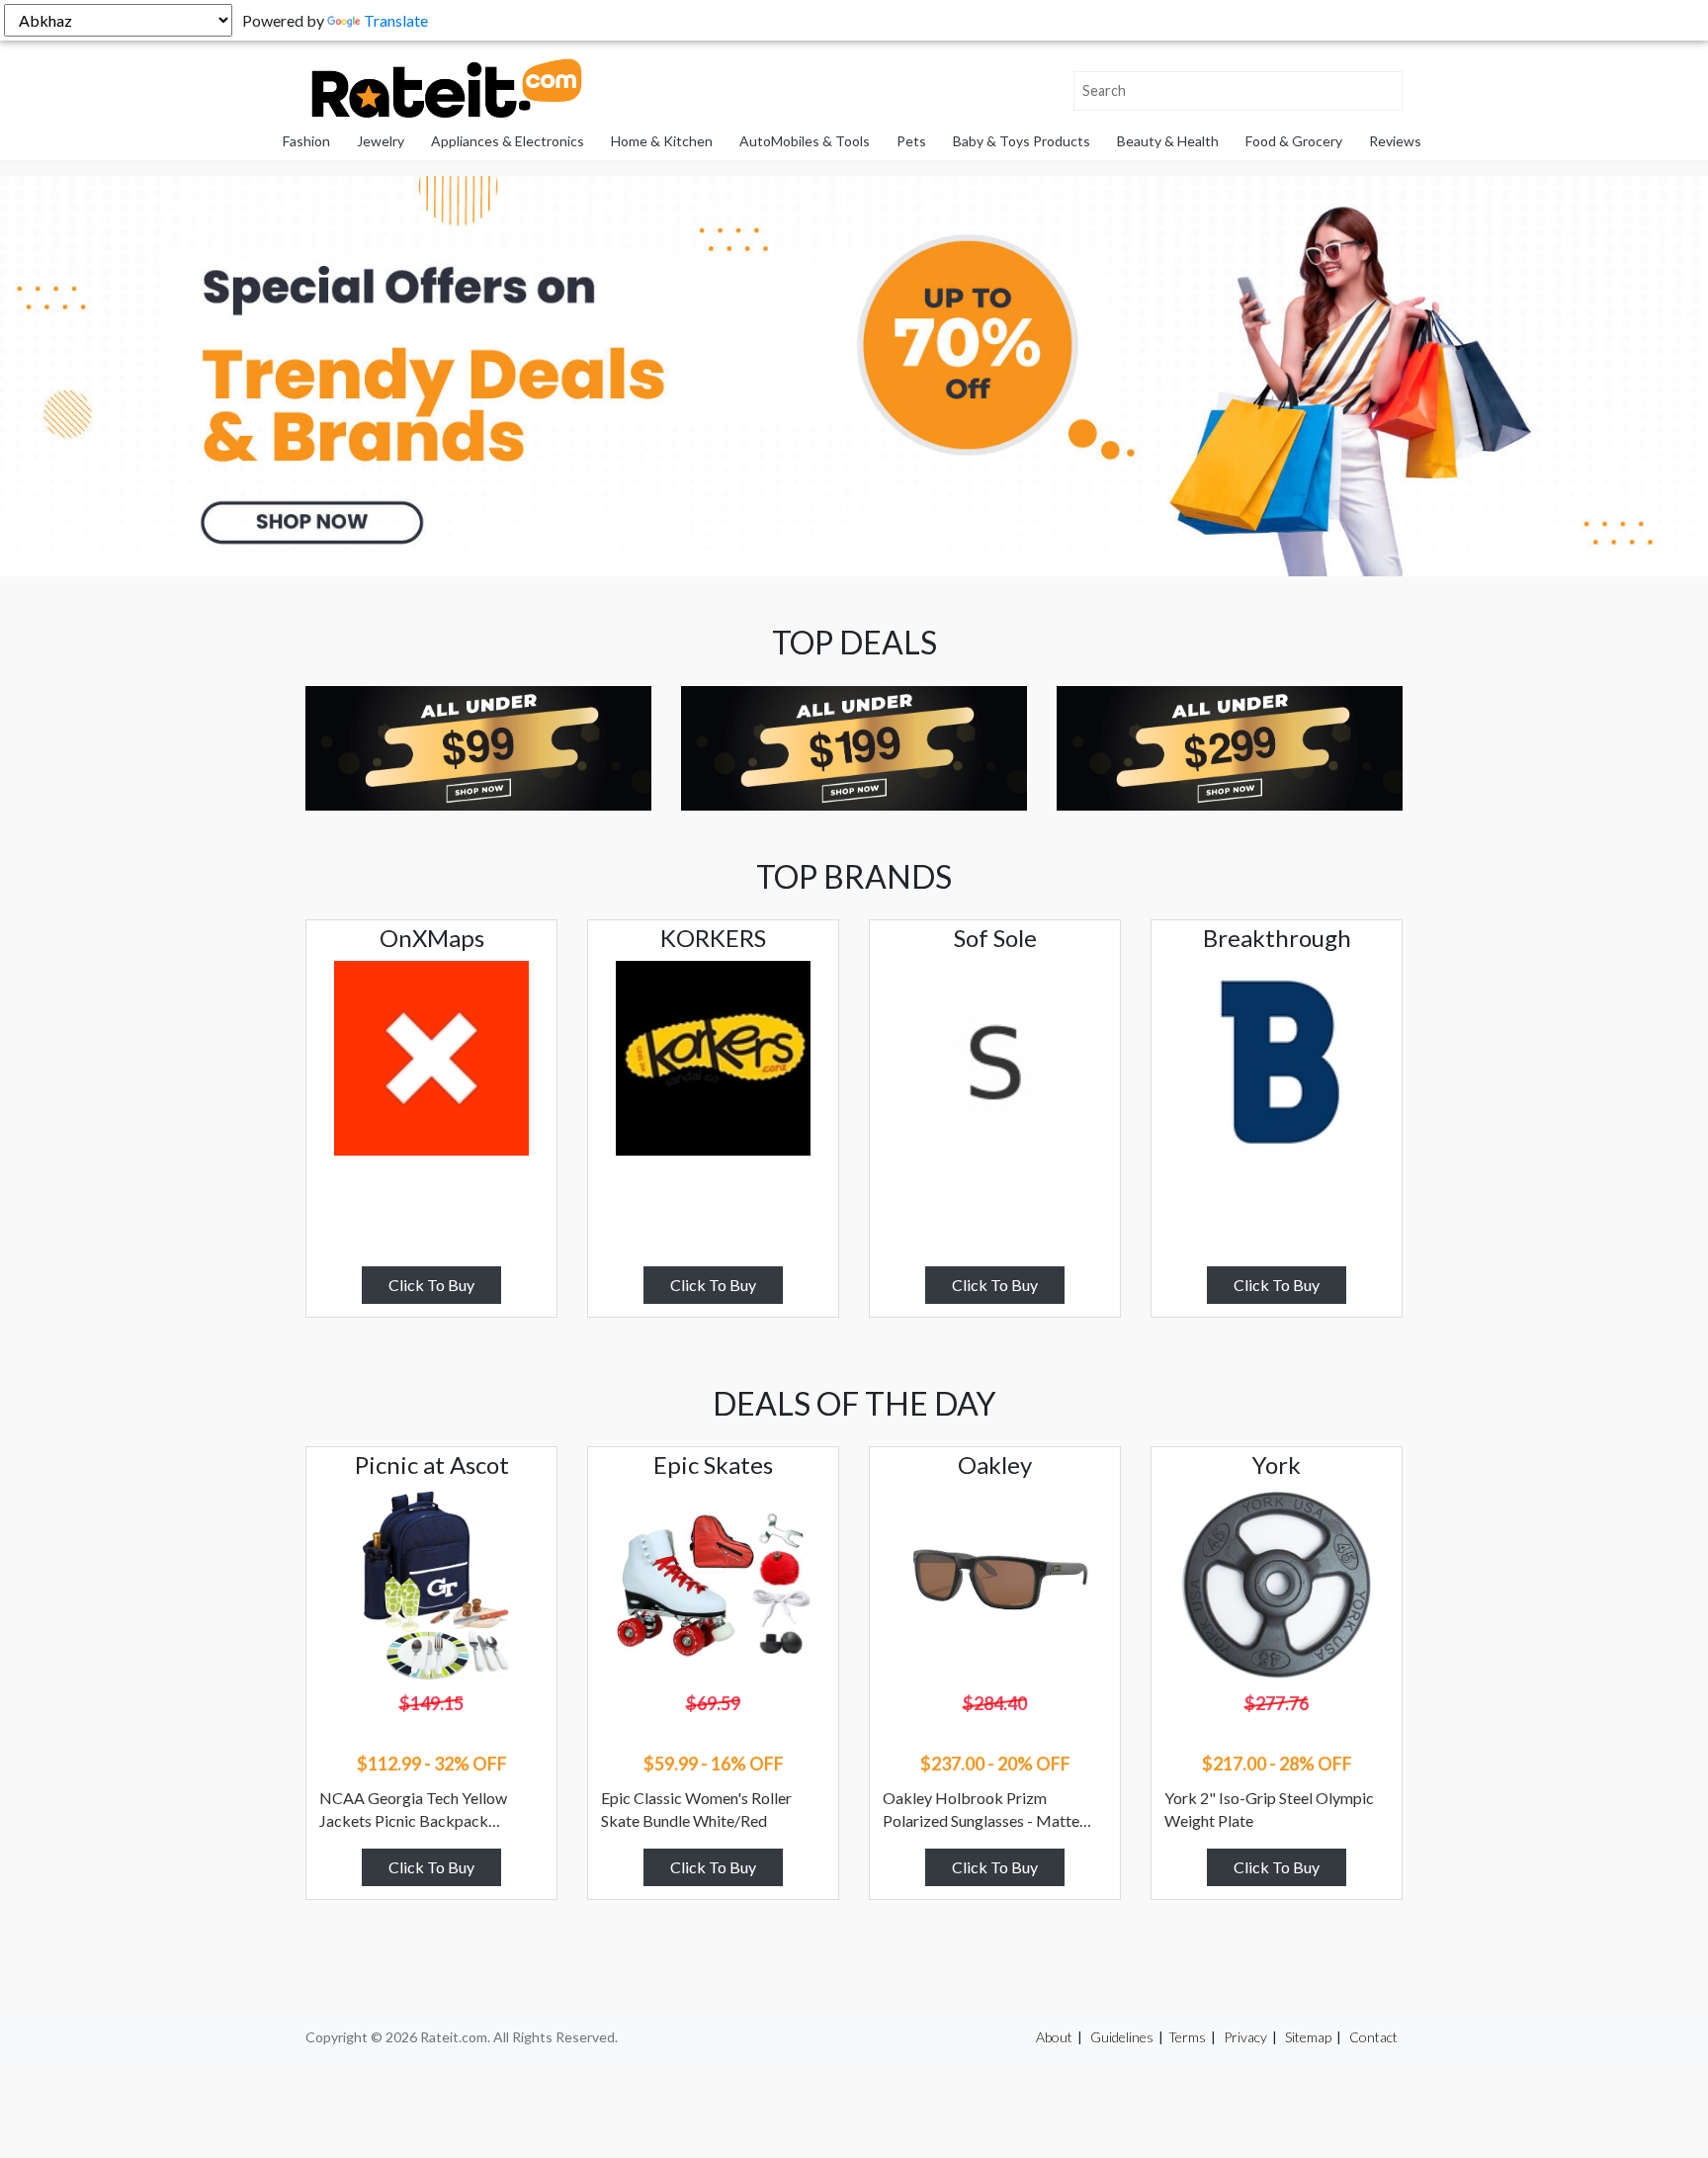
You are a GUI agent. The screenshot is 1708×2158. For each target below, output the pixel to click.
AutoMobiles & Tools (805, 141)
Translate (396, 20)
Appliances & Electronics (508, 141)
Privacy (1245, 2037)
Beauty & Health (1168, 141)
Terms (1187, 2037)
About (1054, 2037)
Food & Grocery (1294, 141)
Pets (911, 141)
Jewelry (381, 141)
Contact (1373, 2037)
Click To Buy (431, 1285)
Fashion (306, 141)
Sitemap (1308, 2037)
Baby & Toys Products (1022, 141)
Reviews (1395, 141)
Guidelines (1122, 2037)
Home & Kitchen (662, 141)
